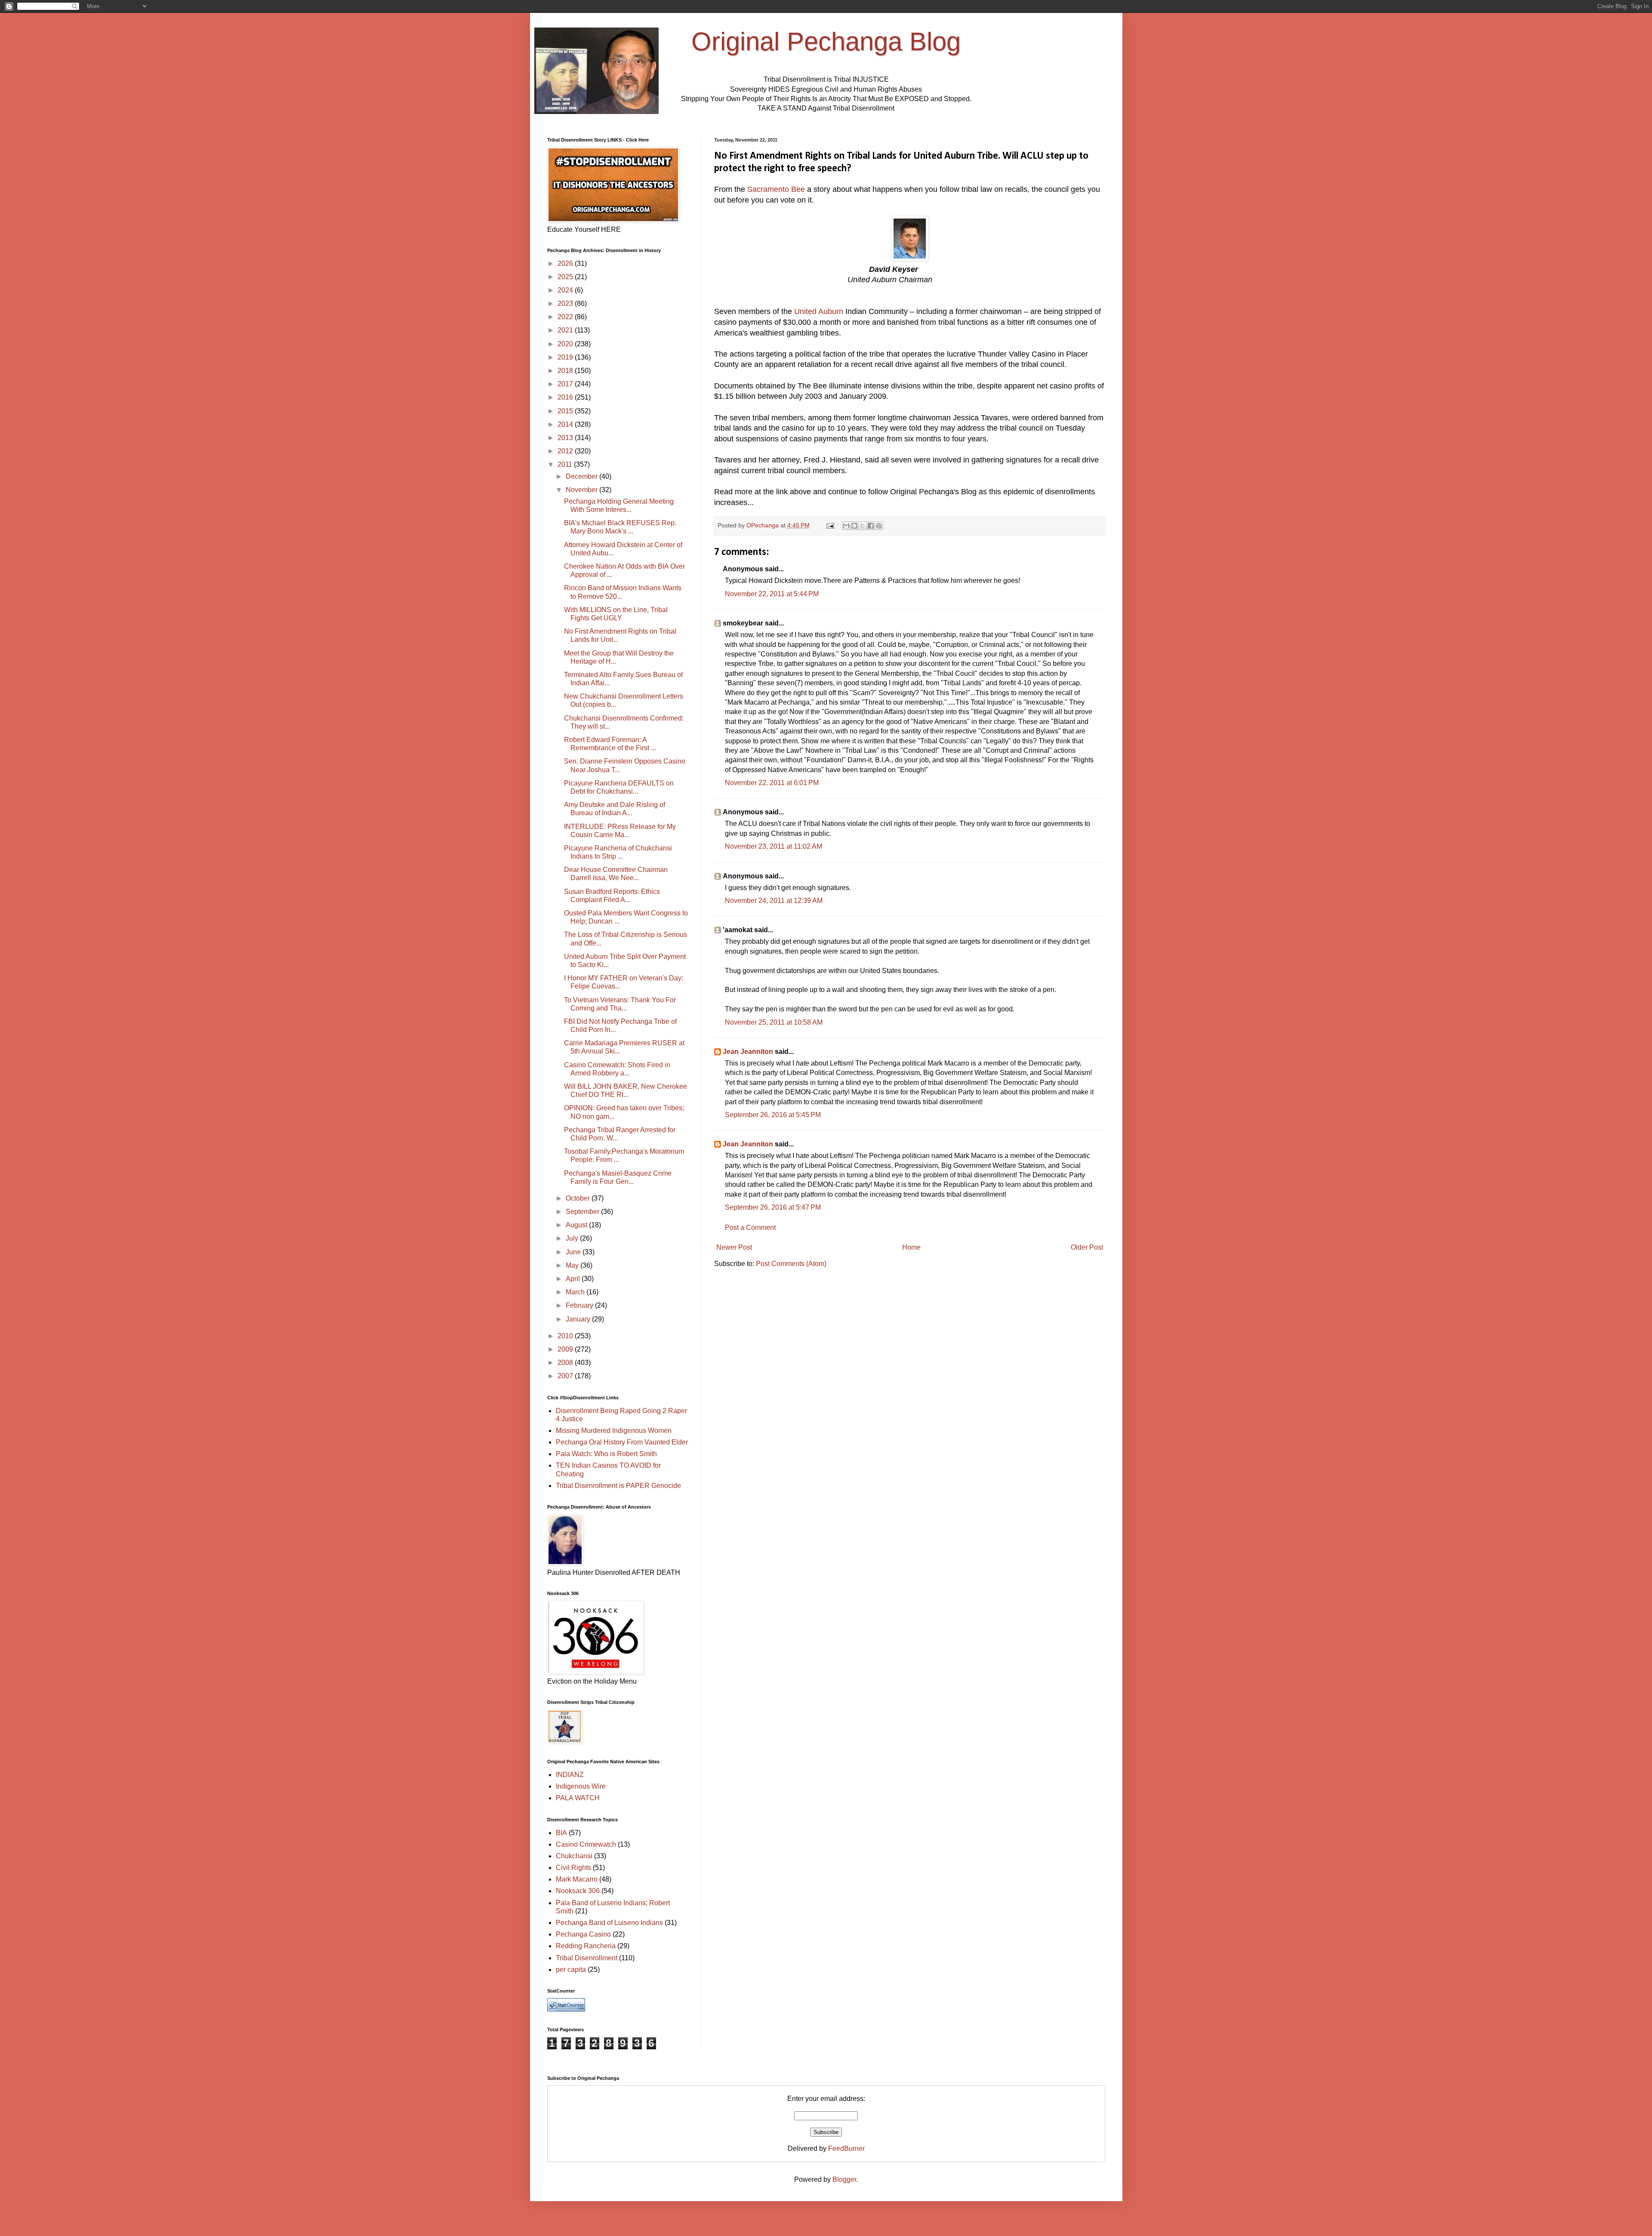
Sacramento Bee (776, 189)
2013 (566, 438)
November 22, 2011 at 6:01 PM (772, 783)
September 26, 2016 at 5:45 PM (773, 1115)
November (583, 490)
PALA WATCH (578, 1798)
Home (911, 1247)
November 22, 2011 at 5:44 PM (772, 594)
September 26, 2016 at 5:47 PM (773, 1207)
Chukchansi (574, 1856)
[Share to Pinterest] (879, 526)
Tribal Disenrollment (587, 1958)
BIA (561, 1833)
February (580, 1305)
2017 (566, 384)
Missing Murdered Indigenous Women (614, 1431)
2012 (566, 451)
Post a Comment (750, 1227)
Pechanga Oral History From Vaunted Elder (622, 1442)
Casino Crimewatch (586, 1844)
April (574, 1279)
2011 (566, 464)
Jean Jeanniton (748, 1052)
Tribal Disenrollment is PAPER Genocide (618, 1486)
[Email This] (846, 526)
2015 (566, 411)
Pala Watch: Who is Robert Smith (606, 1454)
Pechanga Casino (583, 1934)
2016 (566, 397)
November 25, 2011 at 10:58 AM (774, 1022)
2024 (566, 290)
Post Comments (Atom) (791, 1264)
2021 (566, 330)
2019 (566, 357)
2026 (566, 263)
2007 (566, 1376)
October (579, 1198)
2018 (566, 371)
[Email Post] (830, 525)
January (579, 1319)
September (583, 1212)
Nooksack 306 (578, 1891)
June (574, 1252)
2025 (566, 277)
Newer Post (734, 1247)
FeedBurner (846, 2148)
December (583, 476)
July (573, 1238)
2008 (566, 1363)
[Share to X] (863, 526)
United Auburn (819, 311)
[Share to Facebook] (871, 526)
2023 (566, 303)
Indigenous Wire (581, 1786)
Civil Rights (573, 1868)
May (573, 1265)
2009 (566, 1349)
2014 (566, 424)
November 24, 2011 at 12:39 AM (774, 901)
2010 (566, 1336)
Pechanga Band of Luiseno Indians (609, 1923)
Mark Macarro (577, 1879)
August (577, 1225)
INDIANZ (570, 1775)
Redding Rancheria (586, 1946)
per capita (571, 1970)
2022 (566, 317)
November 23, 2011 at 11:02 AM (774, 846)
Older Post (1087, 1247)
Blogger (844, 2179)
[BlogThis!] (854, 526)
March (576, 1292)
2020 (566, 344)
